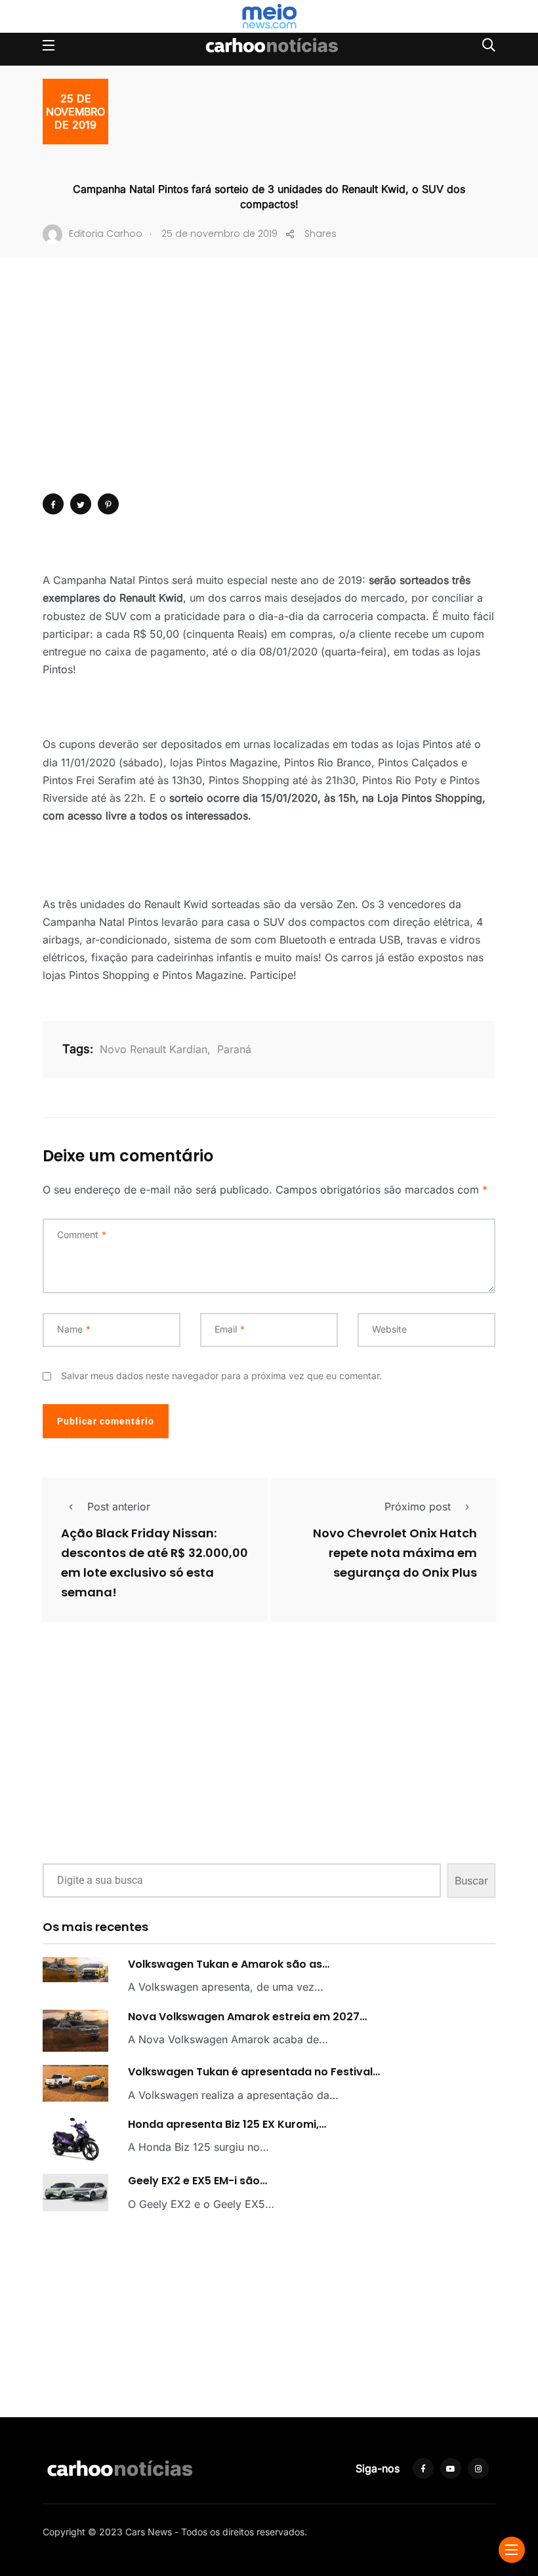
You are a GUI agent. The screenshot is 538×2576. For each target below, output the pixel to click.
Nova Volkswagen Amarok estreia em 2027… (247, 2017)
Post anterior (119, 1506)
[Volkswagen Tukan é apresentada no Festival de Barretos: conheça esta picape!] (75, 2083)
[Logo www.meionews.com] (269, 16)
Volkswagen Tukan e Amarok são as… (229, 1964)
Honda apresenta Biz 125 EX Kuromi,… (227, 2124)
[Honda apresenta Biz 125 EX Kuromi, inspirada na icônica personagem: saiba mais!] (75, 2139)
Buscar (471, 1880)
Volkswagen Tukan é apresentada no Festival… (254, 2072)
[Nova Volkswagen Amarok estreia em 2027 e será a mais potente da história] (75, 2031)
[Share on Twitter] (81, 504)
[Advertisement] (269, 395)
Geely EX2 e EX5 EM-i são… (197, 2181)
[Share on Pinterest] (108, 504)
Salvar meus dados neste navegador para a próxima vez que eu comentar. (221, 1376)
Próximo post (418, 1506)
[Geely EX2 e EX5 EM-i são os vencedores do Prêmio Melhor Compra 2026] (75, 2192)
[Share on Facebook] (53, 504)
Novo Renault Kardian (154, 1049)
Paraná (234, 1049)
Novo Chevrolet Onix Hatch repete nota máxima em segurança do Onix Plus (395, 1553)
